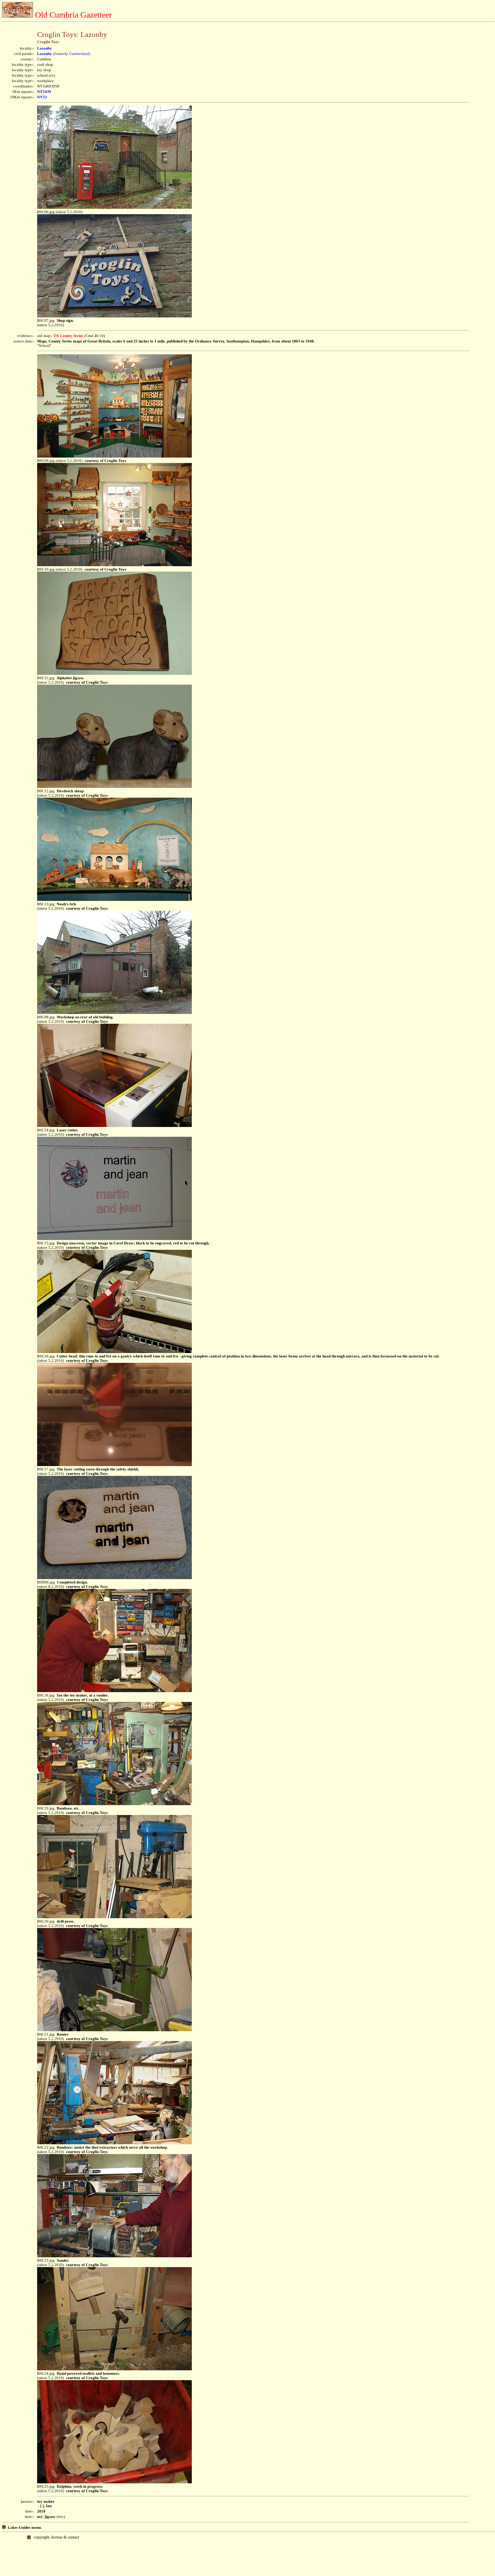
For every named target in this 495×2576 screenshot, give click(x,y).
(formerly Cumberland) (64, 54)
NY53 (42, 97)
